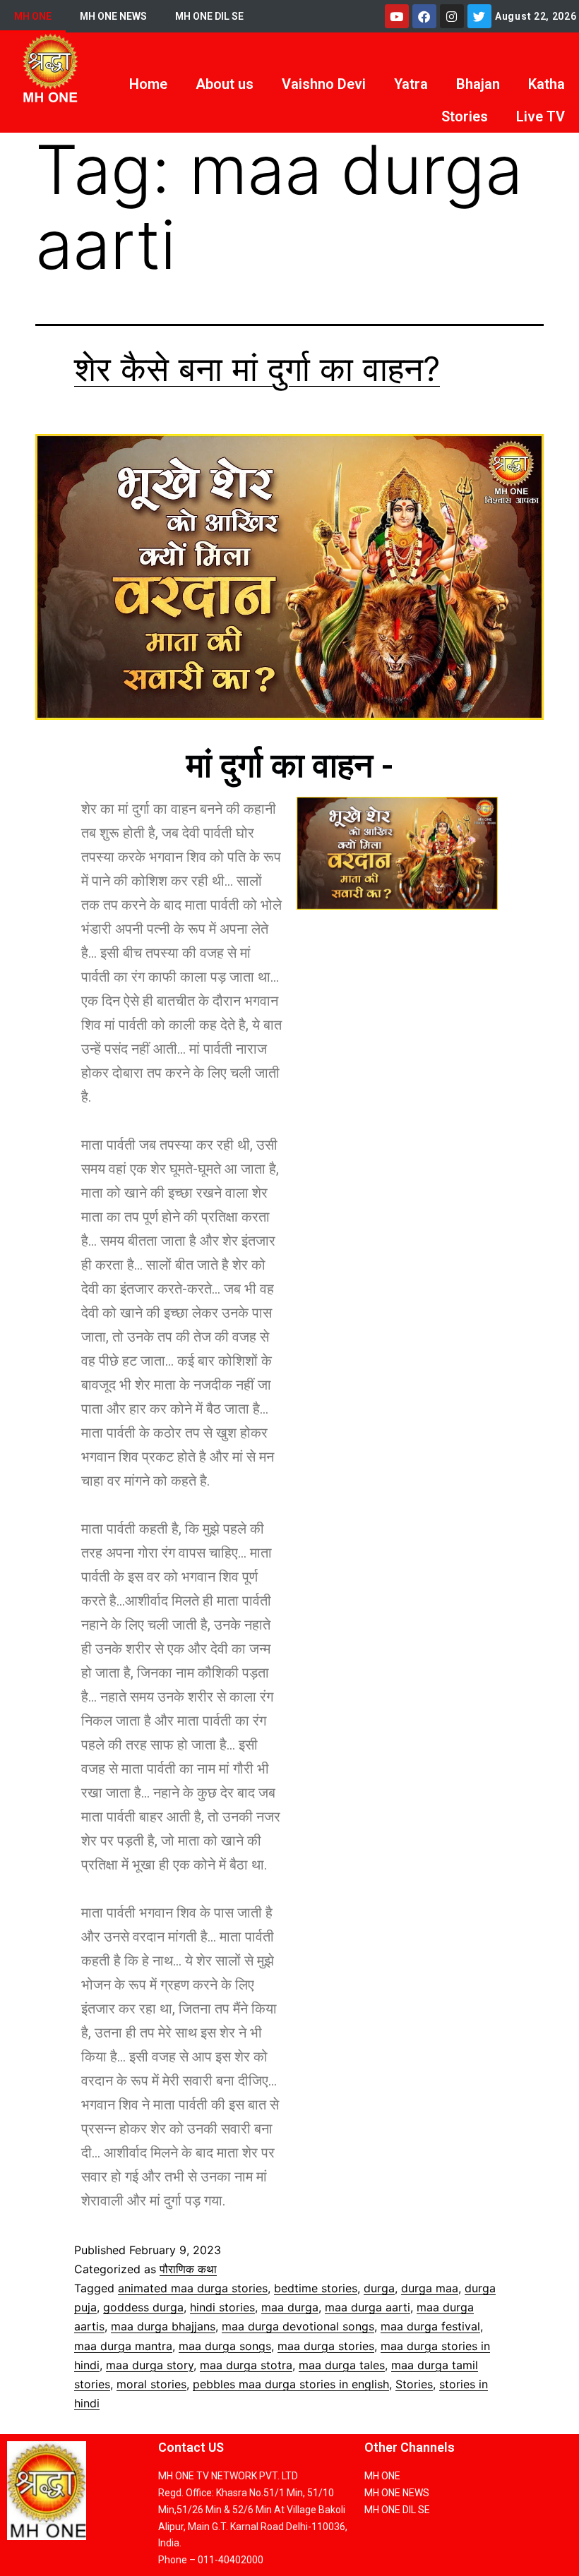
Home (148, 84)
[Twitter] (479, 16)
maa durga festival (430, 2326)
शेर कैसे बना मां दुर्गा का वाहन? (257, 369)
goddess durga (143, 2307)
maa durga (290, 2307)
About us (225, 84)
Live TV (541, 116)
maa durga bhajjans (163, 2326)
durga (379, 2288)
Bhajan (478, 84)
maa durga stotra (246, 2365)
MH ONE (33, 16)
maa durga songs (225, 2346)
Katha (547, 84)
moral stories (151, 2384)
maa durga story (150, 2365)
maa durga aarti (368, 2307)
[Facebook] (424, 16)
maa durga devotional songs (298, 2326)
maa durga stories (326, 2346)
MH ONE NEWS (113, 16)
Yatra (411, 84)
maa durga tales (342, 2365)
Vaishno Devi (324, 84)
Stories (465, 116)
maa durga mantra (123, 2346)
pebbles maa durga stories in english (291, 2384)
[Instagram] (452, 16)
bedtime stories (316, 2288)
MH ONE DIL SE (209, 16)
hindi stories (222, 2307)
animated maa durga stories (193, 2288)
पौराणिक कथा (188, 2269)
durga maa (430, 2288)
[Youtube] (397, 16)
